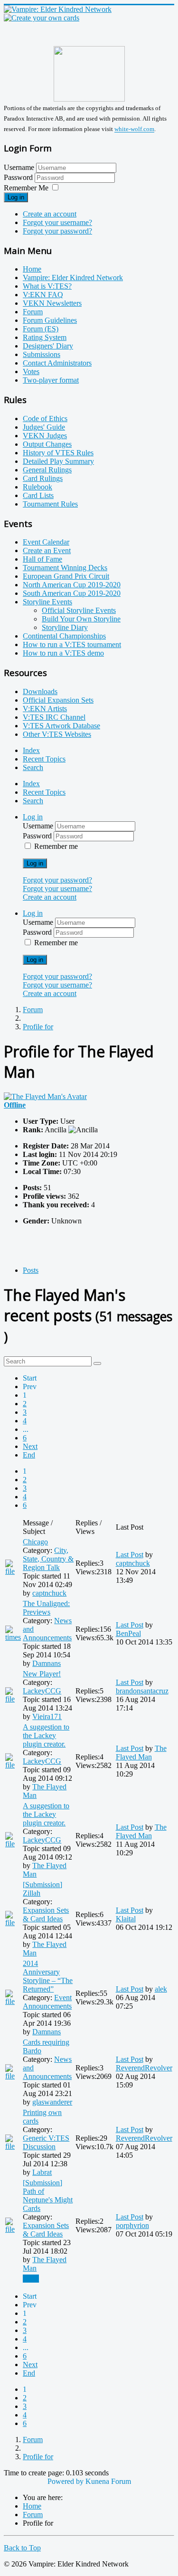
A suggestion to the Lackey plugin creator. (46, 1735)
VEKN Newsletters (52, 303)
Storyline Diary (65, 627)
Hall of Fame (42, 559)
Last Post (130, 1555)
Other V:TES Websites (57, 734)
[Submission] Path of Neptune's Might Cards (48, 2195)
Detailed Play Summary (58, 461)
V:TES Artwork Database (61, 726)
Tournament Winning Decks (65, 568)
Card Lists (38, 495)
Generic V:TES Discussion (46, 2142)
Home (32, 269)
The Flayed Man (141, 1753)
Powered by (66, 2481)
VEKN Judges (45, 436)
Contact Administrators (57, 363)
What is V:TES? (47, 286)
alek (161, 1989)
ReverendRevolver (144, 2068)
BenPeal (128, 1633)
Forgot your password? (57, 231)
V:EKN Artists (45, 709)
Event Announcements (47, 2002)
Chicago (35, 1542)
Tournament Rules (50, 504)
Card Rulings (43, 478)
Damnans (47, 1663)
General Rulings (47, 470)
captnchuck (49, 1593)
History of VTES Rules (58, 453)
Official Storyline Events (79, 610)
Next (30, 1446)
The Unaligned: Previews (46, 1608)
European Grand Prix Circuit (66, 576)
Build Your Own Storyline (81, 619)
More (31, 2279)
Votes (31, 371)
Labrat (42, 2172)
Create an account (50, 214)
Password (19, 177)
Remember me (56, 846)
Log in (16, 197)
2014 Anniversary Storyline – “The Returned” (48, 1976)
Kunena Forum (108, 2481)
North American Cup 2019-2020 (72, 585)
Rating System (45, 337)
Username (19, 167)
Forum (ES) (41, 329)
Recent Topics (44, 759)
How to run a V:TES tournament (72, 644)
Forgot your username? (57, 222)
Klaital (126, 1919)
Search (33, 767)
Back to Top (22, 2548)
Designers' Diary (48, 346)
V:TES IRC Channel (54, 717)
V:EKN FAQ (43, 295)
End (29, 1455)
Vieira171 (47, 1716)
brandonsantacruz (142, 1691)
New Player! (42, 1674)
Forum (33, 312)
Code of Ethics (45, 418)
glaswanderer (52, 2102)
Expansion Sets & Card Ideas (46, 1914)
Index (31, 750)
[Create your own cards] (42, 18)
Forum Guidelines (50, 320)
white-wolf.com (134, 129)
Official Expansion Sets (58, 700)
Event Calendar (46, 542)
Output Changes (47, 444)
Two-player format (51, 380)
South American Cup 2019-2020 (72, 593)
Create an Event (47, 550)
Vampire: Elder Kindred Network (73, 277)
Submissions (42, 354)
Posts (31, 1270)
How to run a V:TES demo (63, 653)
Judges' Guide (44, 427)
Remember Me (26, 188)
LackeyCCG (42, 1691)
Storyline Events (47, 602)
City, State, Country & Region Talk (48, 1559)
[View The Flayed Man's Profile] (45, 1096)
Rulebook (37, 487)
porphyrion (132, 2225)
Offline (15, 1105)
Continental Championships (64, 636)
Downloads (40, 691)
